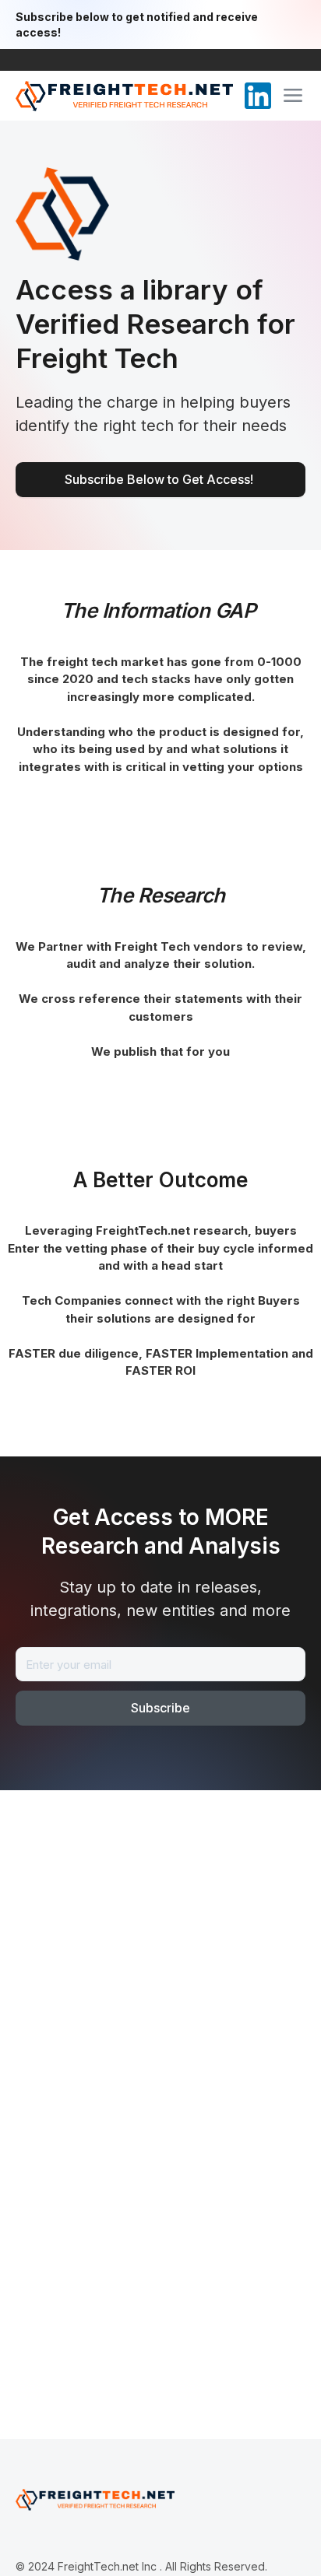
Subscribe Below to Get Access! (160, 479)
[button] (293, 96)
